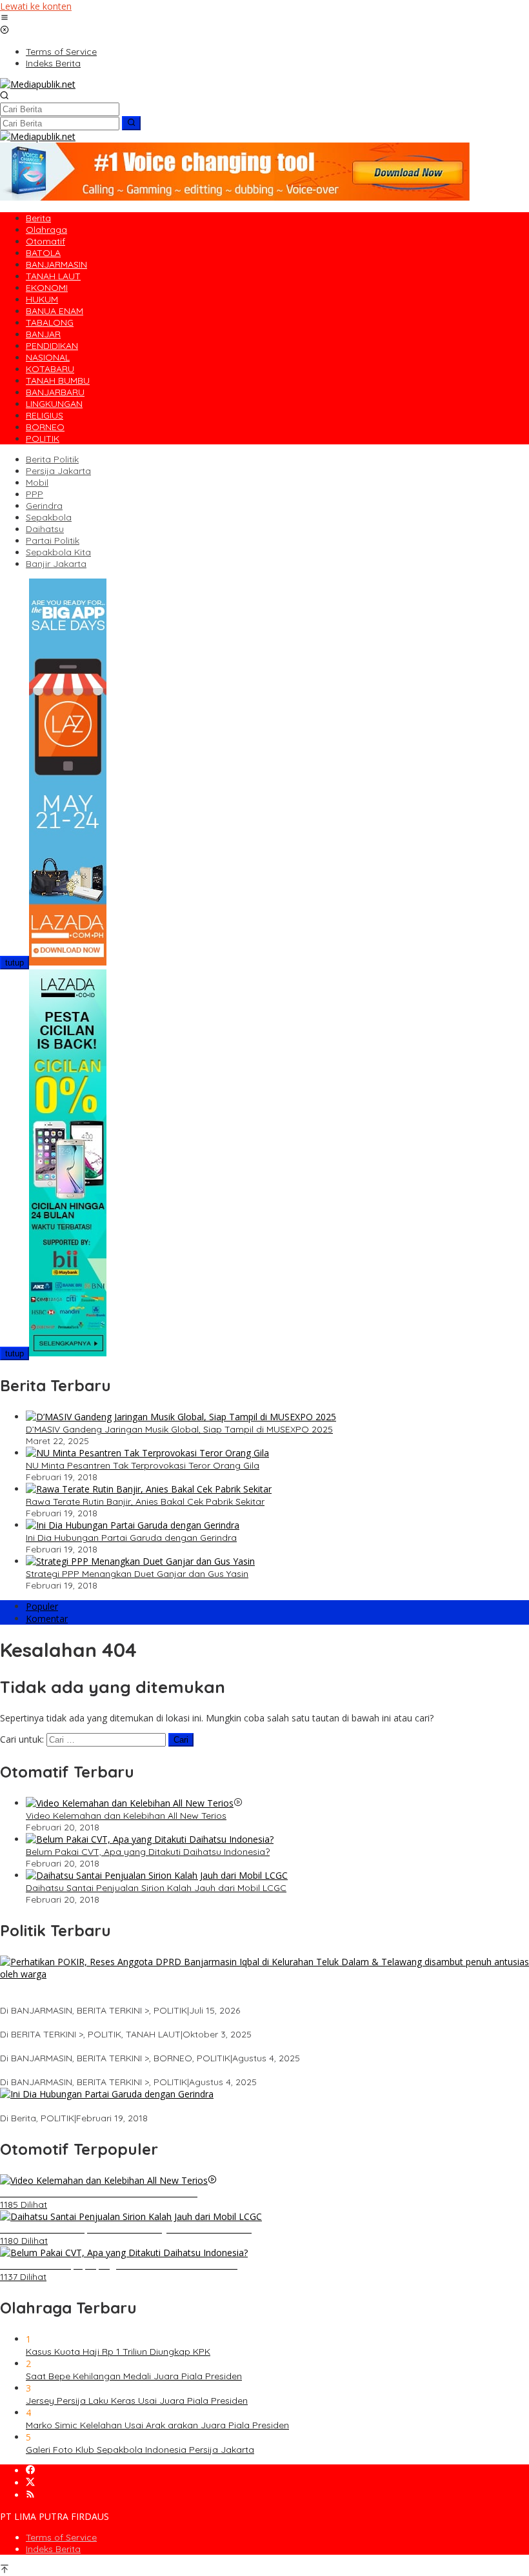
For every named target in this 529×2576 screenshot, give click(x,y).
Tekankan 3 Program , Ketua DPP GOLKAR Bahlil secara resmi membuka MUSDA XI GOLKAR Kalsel (210, 2070)
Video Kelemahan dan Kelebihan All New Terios (126, 1816)
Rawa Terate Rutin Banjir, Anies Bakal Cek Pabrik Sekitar (145, 1501)
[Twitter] (30, 2483)
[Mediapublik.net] (38, 84)
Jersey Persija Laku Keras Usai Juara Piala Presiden (137, 2401)
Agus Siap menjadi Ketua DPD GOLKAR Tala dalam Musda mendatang (152, 2023)
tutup (15, 963)
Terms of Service (61, 2537)
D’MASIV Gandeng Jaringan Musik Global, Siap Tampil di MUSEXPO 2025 (179, 1429)
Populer (42, 1606)
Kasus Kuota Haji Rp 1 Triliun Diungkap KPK (118, 2352)
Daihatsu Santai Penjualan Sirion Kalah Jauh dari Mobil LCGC (156, 1888)
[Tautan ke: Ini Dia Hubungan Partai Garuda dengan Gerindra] (133, 1525)
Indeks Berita (53, 2549)
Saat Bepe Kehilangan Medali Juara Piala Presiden (134, 2376)
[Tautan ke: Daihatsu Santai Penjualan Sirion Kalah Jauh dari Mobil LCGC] (157, 1875)
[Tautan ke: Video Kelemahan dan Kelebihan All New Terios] (130, 1803)
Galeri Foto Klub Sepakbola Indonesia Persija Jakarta (140, 2450)
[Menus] (5, 18)
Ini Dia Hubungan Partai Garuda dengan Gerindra (131, 1538)
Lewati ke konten (36, 6)
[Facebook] (30, 2471)
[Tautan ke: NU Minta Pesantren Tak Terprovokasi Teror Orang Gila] (147, 1453)
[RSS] (30, 2495)
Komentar (47, 1619)
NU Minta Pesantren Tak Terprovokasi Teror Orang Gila (143, 1465)
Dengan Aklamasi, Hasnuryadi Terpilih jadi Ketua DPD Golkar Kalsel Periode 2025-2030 (185, 2046)
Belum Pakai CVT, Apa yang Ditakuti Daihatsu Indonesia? (148, 1852)
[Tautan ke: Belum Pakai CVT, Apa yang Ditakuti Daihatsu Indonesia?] (150, 1839)
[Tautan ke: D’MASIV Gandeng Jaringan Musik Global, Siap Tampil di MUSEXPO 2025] (181, 1417)
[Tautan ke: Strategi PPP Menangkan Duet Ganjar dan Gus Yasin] (140, 1561)
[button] (131, 123)
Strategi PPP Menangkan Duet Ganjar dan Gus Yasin (137, 1574)
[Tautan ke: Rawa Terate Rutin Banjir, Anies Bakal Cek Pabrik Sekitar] (149, 1489)
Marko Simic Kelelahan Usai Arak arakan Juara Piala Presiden (157, 2425)
